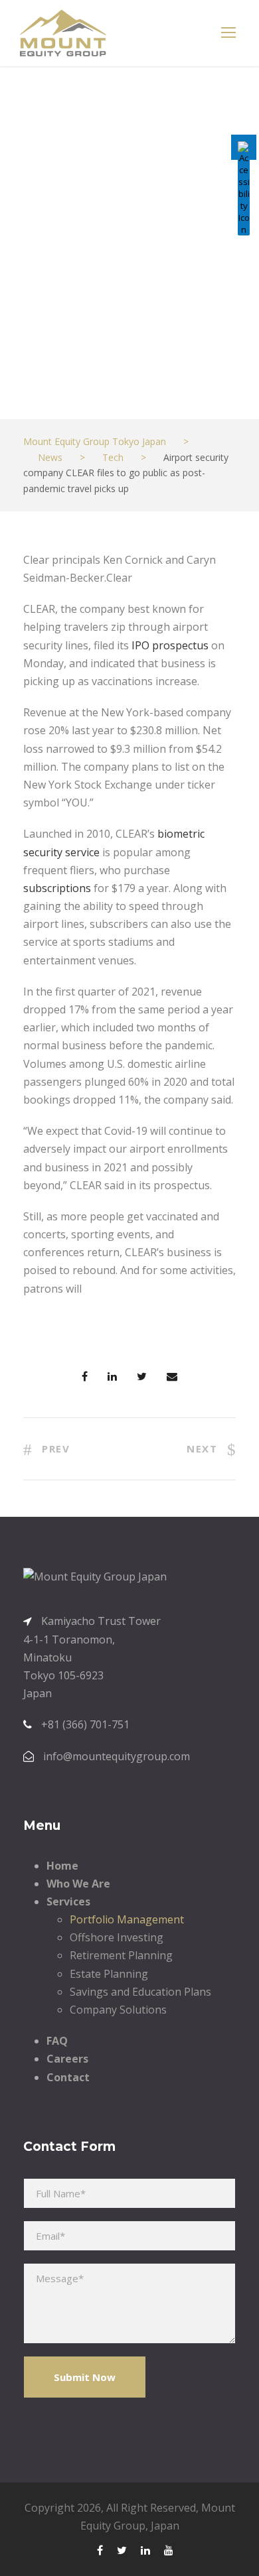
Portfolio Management (127, 1919)
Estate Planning (109, 1974)
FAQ (57, 2041)
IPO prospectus (170, 645)
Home (62, 1866)
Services (68, 1901)
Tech (143, 378)
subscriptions (57, 888)
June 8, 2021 (67, 378)
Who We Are (78, 1884)
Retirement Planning (121, 1955)
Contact (68, 2077)
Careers (67, 2059)
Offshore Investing (117, 1937)
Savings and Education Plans (140, 1992)
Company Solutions (118, 2010)
